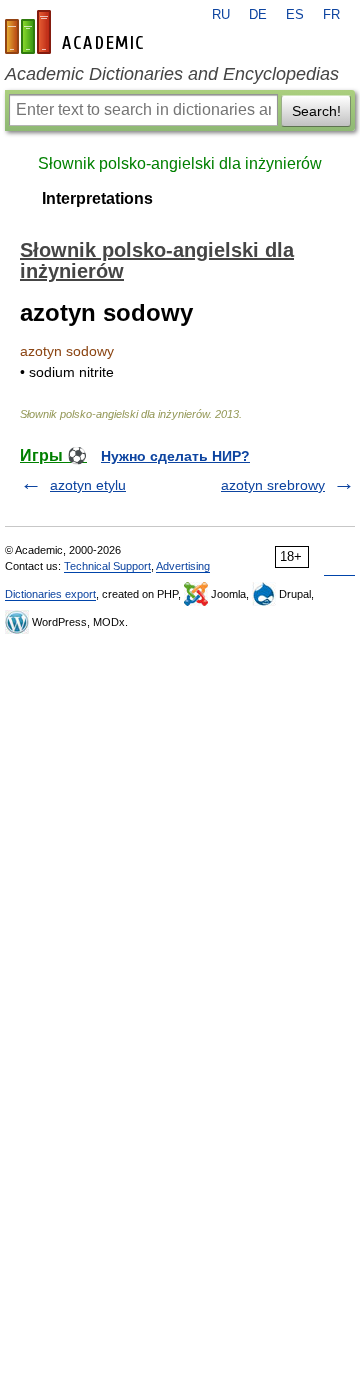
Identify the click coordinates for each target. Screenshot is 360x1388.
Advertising (183, 566)
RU (221, 15)
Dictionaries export (50, 594)
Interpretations (97, 198)
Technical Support (107, 566)
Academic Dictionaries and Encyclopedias (172, 74)
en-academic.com (77, 32)
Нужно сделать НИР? (175, 456)
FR (331, 15)
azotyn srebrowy (273, 485)
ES (295, 15)
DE (258, 15)
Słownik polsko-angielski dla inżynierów (180, 163)
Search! (316, 111)
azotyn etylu (88, 485)
